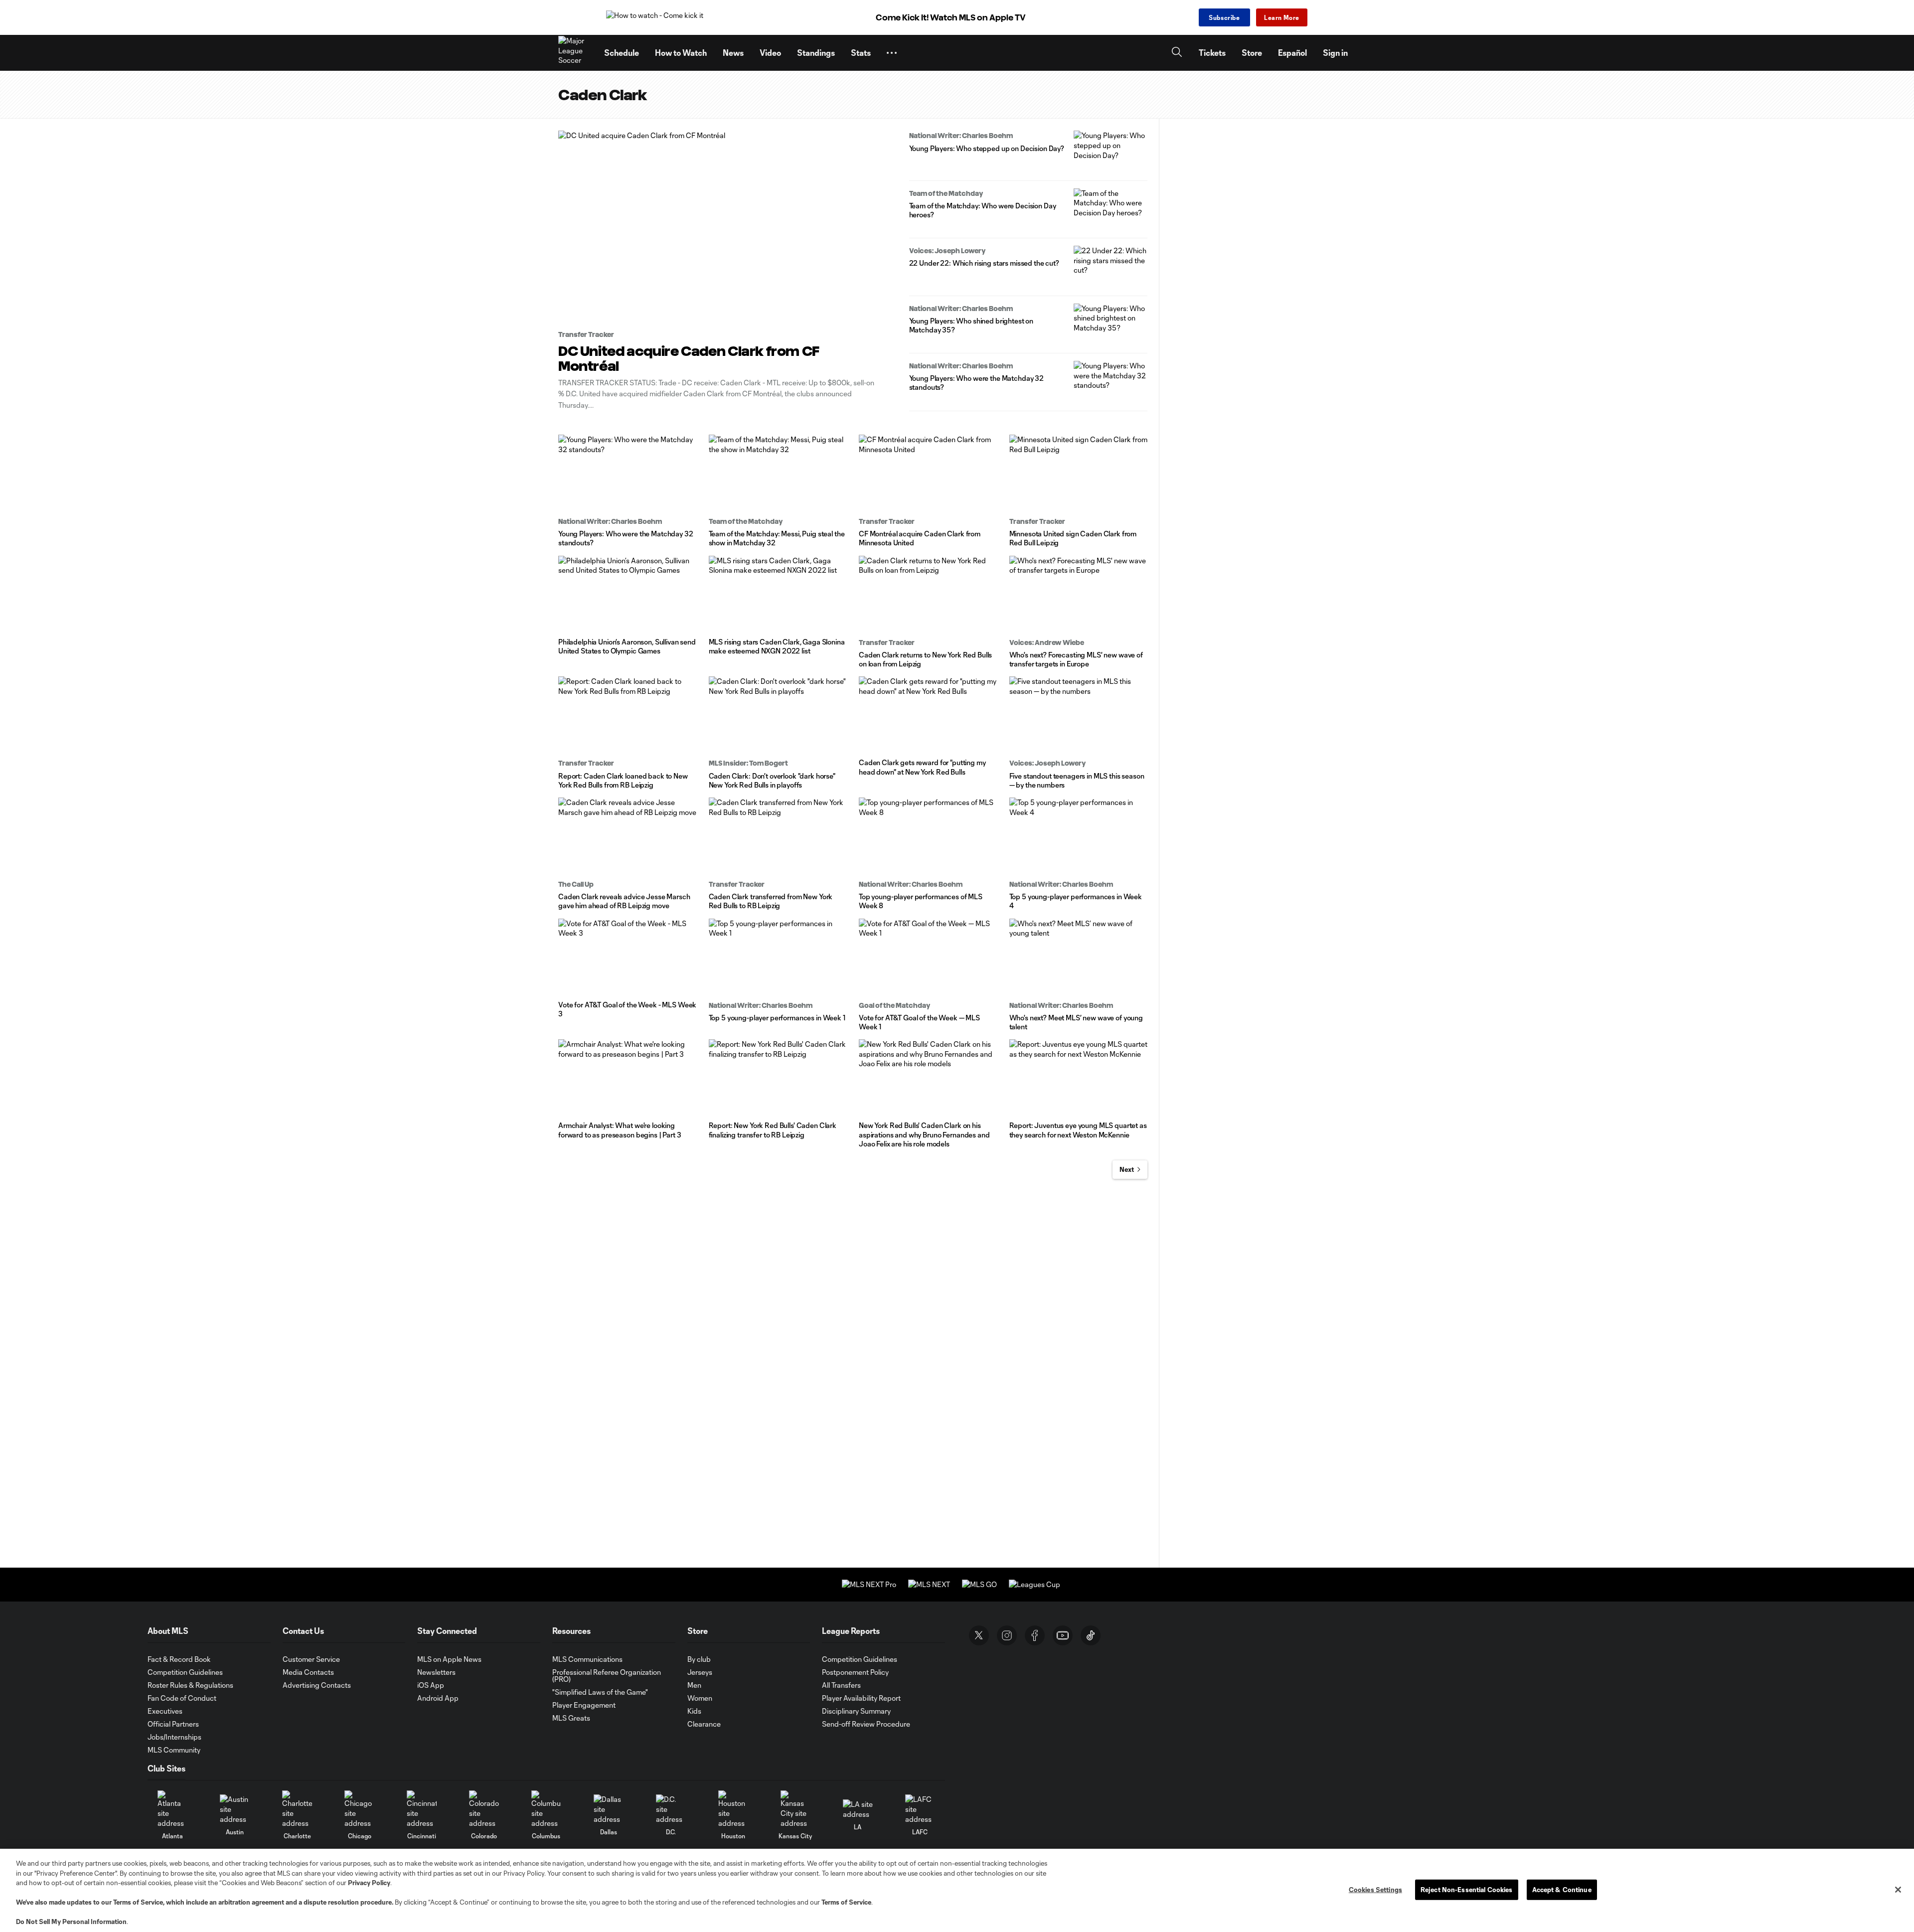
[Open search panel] (1177, 53)
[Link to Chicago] (359, 1809)
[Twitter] (979, 1635)
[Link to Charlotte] (297, 1809)
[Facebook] (1035, 1635)
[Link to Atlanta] (172, 1809)
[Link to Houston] (733, 1809)
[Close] (1898, 1890)
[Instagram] (1007, 1635)
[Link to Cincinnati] (422, 1809)
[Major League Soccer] (575, 53)
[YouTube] (1063, 1635)
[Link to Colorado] (484, 1809)
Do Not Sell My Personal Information (71, 1922)
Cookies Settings (1375, 1889)
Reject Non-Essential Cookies (1467, 1889)
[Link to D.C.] (671, 1809)
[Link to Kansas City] (796, 1809)
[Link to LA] (858, 1809)
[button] (892, 53)
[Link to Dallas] (609, 1809)
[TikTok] (1091, 1635)
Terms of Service (138, 1902)
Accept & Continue (1562, 1889)
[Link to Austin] (235, 1809)
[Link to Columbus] (546, 1809)
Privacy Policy (369, 1883)
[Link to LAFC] (920, 1809)
